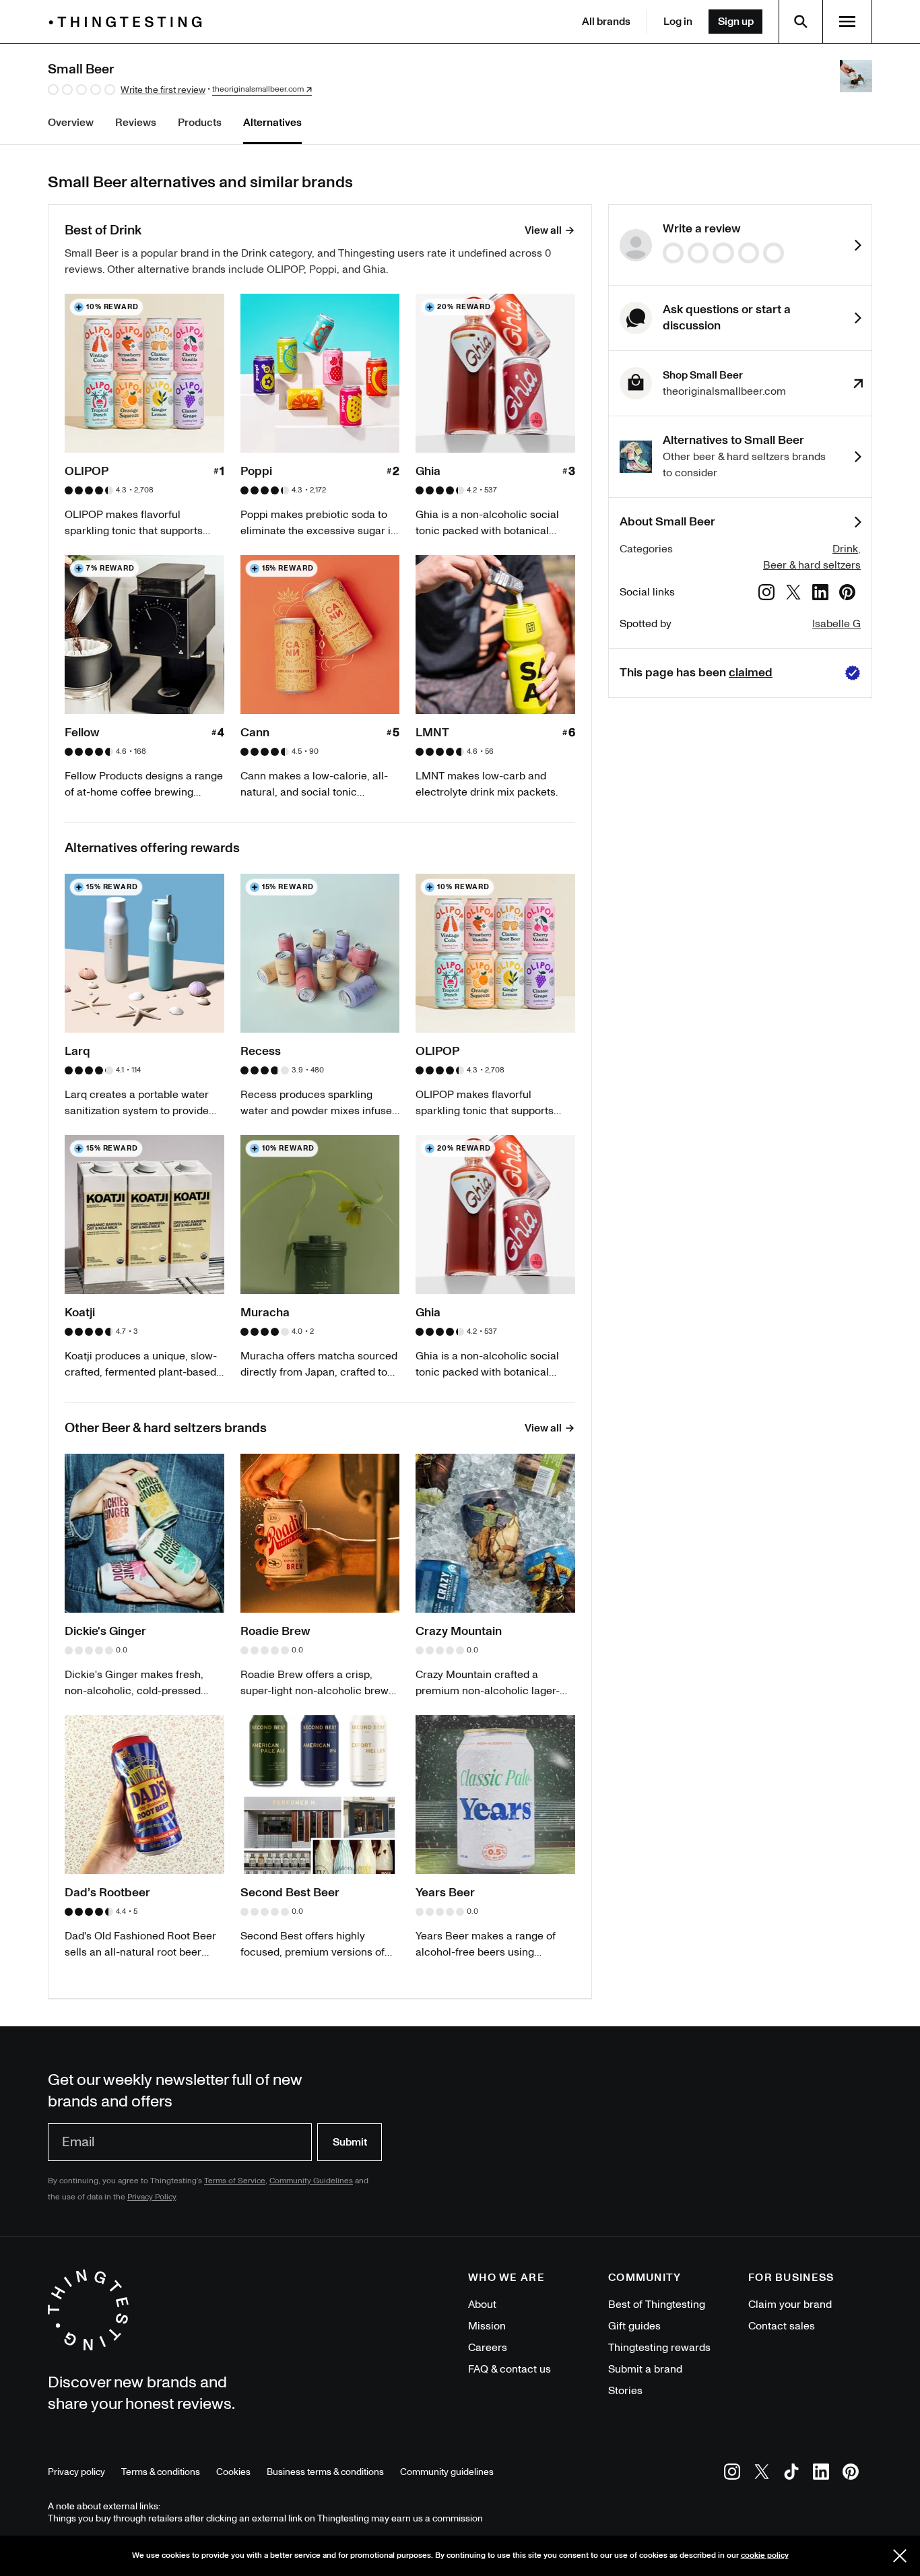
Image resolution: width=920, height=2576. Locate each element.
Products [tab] (200, 123)
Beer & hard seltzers (812, 565)
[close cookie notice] (900, 2556)
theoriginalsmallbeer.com (258, 90)
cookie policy (765, 2555)
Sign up (736, 22)
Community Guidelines (311, 2181)
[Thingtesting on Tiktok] (791, 2474)
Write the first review (163, 90)
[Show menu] (847, 22)
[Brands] (129, 22)
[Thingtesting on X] (762, 2474)
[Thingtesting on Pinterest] (851, 2474)
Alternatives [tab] (272, 123)
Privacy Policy (152, 2197)
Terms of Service (235, 2181)
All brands (606, 22)
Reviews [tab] (136, 123)
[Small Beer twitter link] (793, 594)
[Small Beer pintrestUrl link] (847, 594)
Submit (350, 2142)
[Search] (801, 22)
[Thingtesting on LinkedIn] (821, 2474)
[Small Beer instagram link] (766, 594)
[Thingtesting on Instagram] (732, 2474)
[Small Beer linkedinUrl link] (820, 594)
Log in (678, 22)
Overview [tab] (71, 123)
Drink (845, 549)
